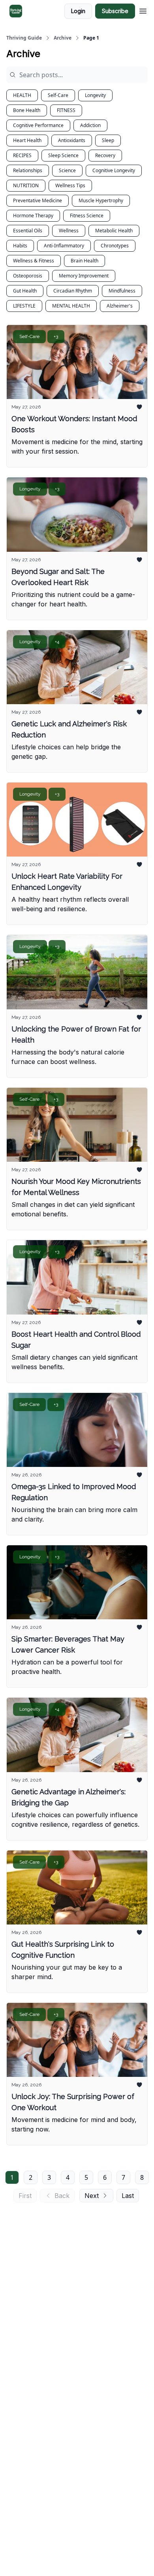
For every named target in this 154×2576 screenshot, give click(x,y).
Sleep (108, 140)
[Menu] (143, 10)
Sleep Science (63, 155)
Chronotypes (115, 246)
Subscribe (115, 11)
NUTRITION (26, 185)
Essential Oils (28, 231)
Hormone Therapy (33, 216)
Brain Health (85, 261)
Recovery (105, 155)
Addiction (90, 125)
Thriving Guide (24, 38)
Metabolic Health (114, 231)
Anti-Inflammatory (64, 246)
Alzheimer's (120, 306)
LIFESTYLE (24, 306)
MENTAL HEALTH (71, 306)
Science (67, 170)
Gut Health (25, 291)
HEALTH (22, 95)
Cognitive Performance (38, 125)
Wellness (69, 231)
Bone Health (27, 110)
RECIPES (22, 155)
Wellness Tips (70, 185)
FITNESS (66, 110)
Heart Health (27, 140)
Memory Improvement (84, 276)
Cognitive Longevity (114, 170)
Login (78, 11)
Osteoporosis (28, 276)
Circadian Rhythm (73, 291)
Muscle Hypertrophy (101, 200)
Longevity (95, 95)
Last (128, 2196)
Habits (20, 246)
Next (92, 2196)
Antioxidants (72, 140)
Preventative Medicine (38, 200)
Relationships (28, 170)
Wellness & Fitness (34, 261)
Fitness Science (87, 216)
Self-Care (58, 95)
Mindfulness (122, 291)
